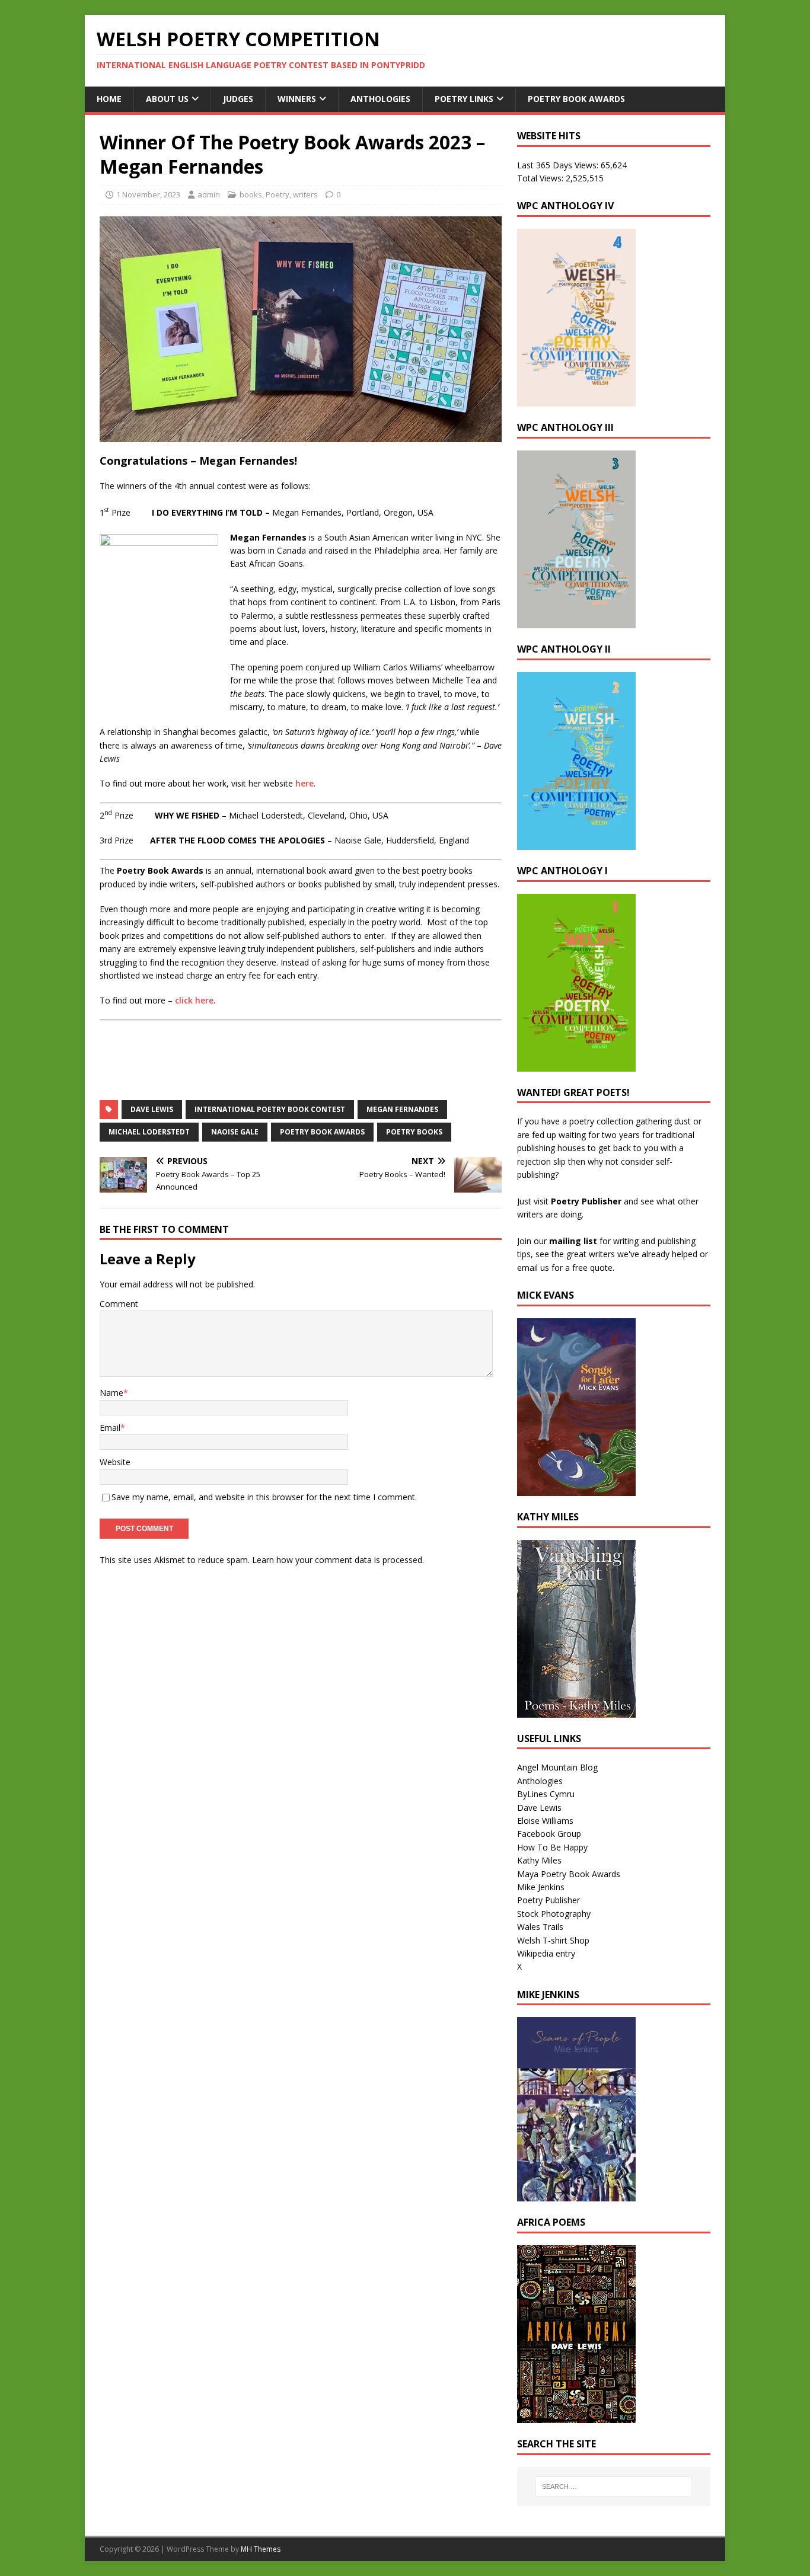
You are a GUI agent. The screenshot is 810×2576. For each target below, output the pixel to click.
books (251, 194)
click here (194, 1000)
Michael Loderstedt (149, 1132)
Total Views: (541, 178)
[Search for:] (614, 2486)
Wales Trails (540, 1927)
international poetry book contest (270, 1109)
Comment (119, 1304)
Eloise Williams (545, 1821)
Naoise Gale (235, 1132)
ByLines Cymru (546, 1794)
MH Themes (261, 2549)
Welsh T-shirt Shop (553, 1940)
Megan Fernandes (402, 1109)
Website (115, 1462)
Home (109, 99)
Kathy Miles (539, 1860)
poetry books (414, 1132)
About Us (167, 99)
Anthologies (380, 99)
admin (209, 194)
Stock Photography (554, 1914)
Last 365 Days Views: (559, 165)
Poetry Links (464, 99)
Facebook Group (549, 1834)
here (304, 783)
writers (305, 194)
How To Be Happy (552, 1847)
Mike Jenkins (541, 1887)
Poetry (278, 194)
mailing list (573, 1241)
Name (111, 1393)
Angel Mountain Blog (557, 1767)
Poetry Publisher (586, 1201)
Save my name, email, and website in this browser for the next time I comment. (264, 1497)
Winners (297, 99)
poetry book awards (322, 1132)
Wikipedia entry (546, 1953)
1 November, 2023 (148, 194)
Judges (238, 99)
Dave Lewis (152, 1109)
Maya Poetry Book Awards (569, 1874)
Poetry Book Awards (576, 99)
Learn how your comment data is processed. (338, 1560)
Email (110, 1428)
